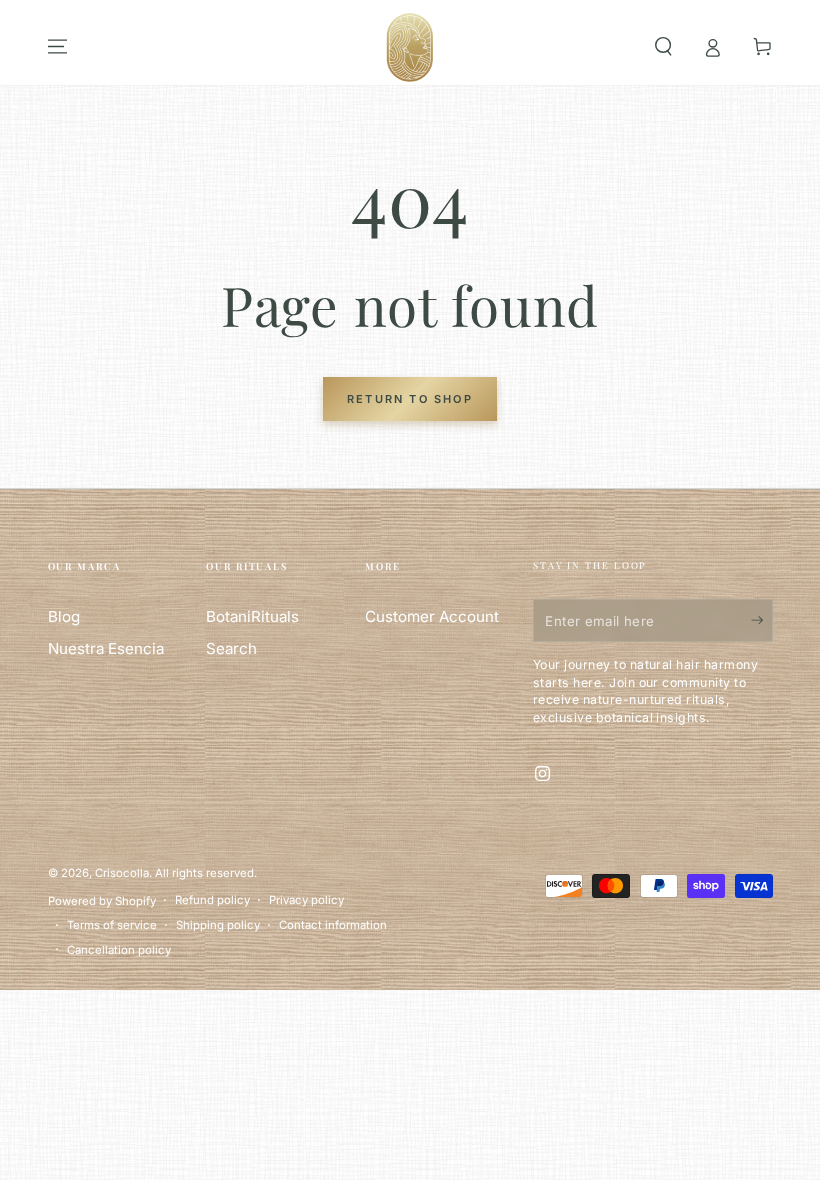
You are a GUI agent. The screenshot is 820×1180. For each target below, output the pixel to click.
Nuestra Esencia (106, 648)
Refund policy (212, 900)
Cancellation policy (119, 950)
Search (231, 648)
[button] (663, 47)
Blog (64, 616)
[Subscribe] (750, 620)
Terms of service (112, 925)
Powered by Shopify (102, 901)
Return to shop (410, 399)
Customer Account (432, 616)
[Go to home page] (410, 47)
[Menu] (57, 47)
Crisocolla (122, 873)
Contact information (333, 925)
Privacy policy (306, 900)
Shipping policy (218, 925)
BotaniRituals (252, 616)
